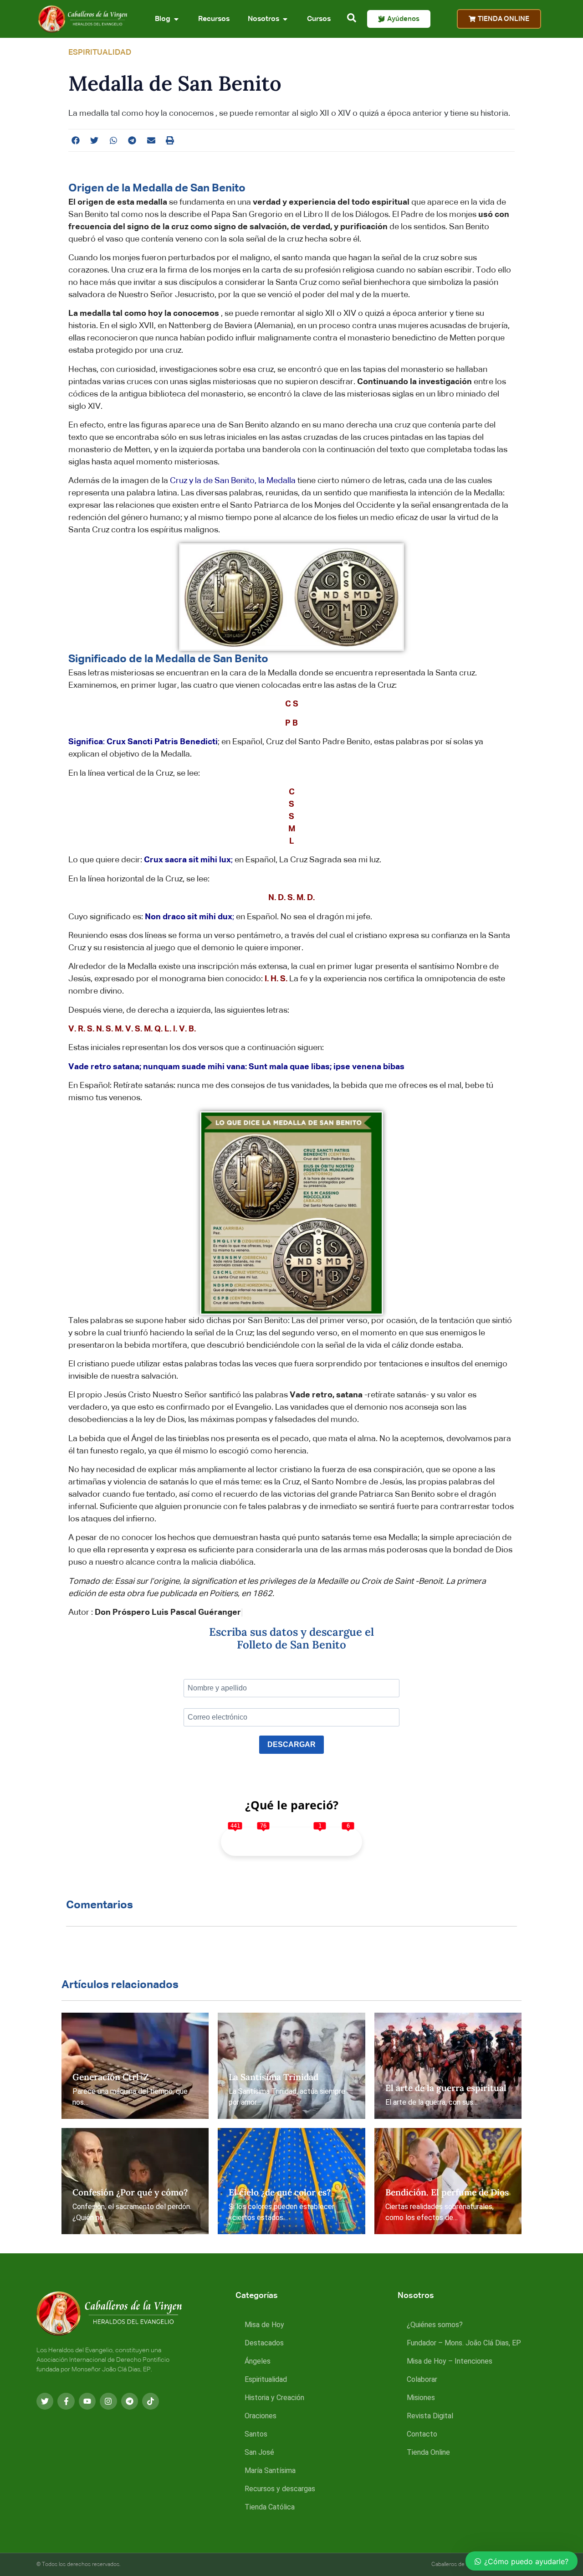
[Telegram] (130, 2401)
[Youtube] (87, 2401)
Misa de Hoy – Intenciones (450, 2361)
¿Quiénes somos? (435, 2325)
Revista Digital (430, 2416)
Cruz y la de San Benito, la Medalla (233, 481)
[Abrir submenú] (176, 19)
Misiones (421, 2398)
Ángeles (258, 2361)
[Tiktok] (151, 2401)
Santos (256, 2434)
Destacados (264, 2343)
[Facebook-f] (66, 2401)
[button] (76, 140)
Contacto (422, 2434)
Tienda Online (428, 2452)
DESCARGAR (291, 1744)
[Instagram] (108, 2401)
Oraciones (261, 2416)
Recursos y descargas (280, 2489)
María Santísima (270, 2470)
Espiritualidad (266, 2379)
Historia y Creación (274, 2398)
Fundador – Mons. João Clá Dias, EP (464, 2343)
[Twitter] (45, 2401)
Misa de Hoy (264, 2325)
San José (259, 2452)
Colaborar (422, 2379)
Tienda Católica (270, 2507)
